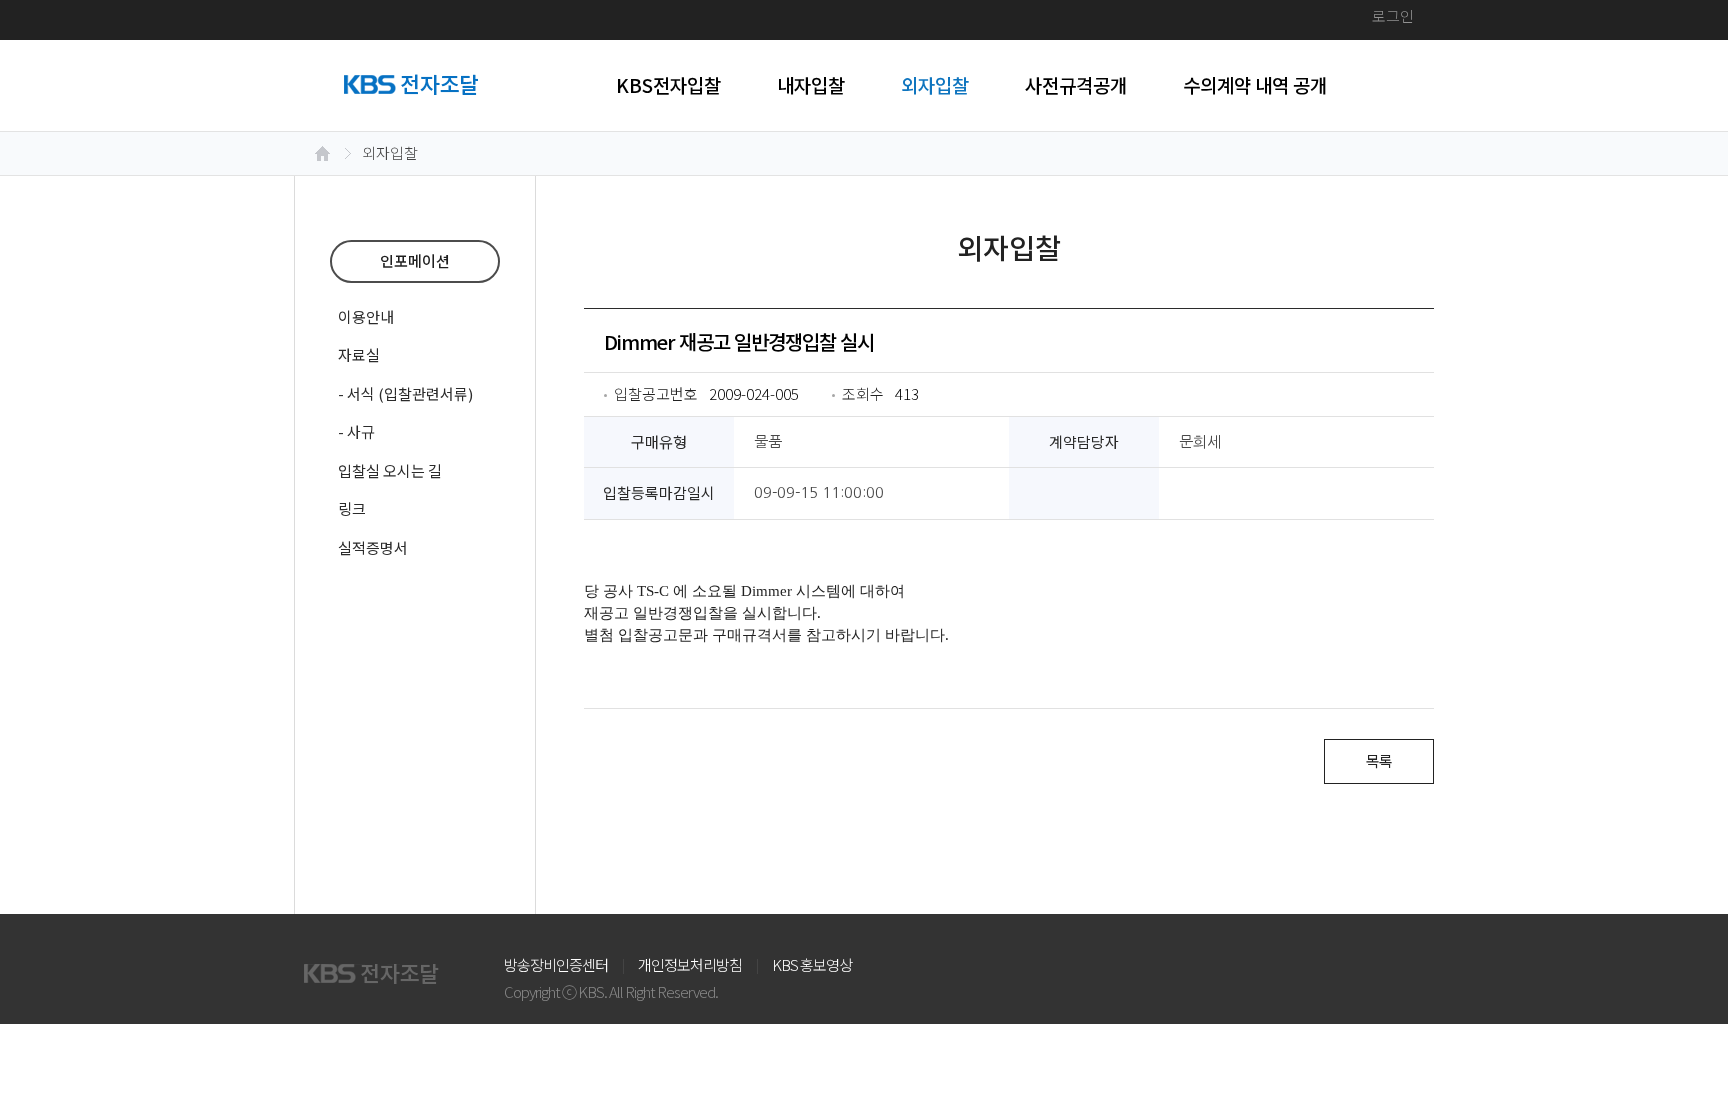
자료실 (359, 354)
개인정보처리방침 (690, 964)
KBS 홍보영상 (812, 964)
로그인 (1393, 15)
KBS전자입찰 (668, 84)
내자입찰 (811, 84)
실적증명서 (373, 547)
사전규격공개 (1076, 84)
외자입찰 (935, 84)
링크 (352, 508)
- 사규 (356, 431)
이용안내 (366, 316)
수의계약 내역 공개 (1255, 84)
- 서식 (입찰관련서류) (405, 393)
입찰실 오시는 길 (390, 470)
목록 (1379, 760)
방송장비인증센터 (556, 964)
